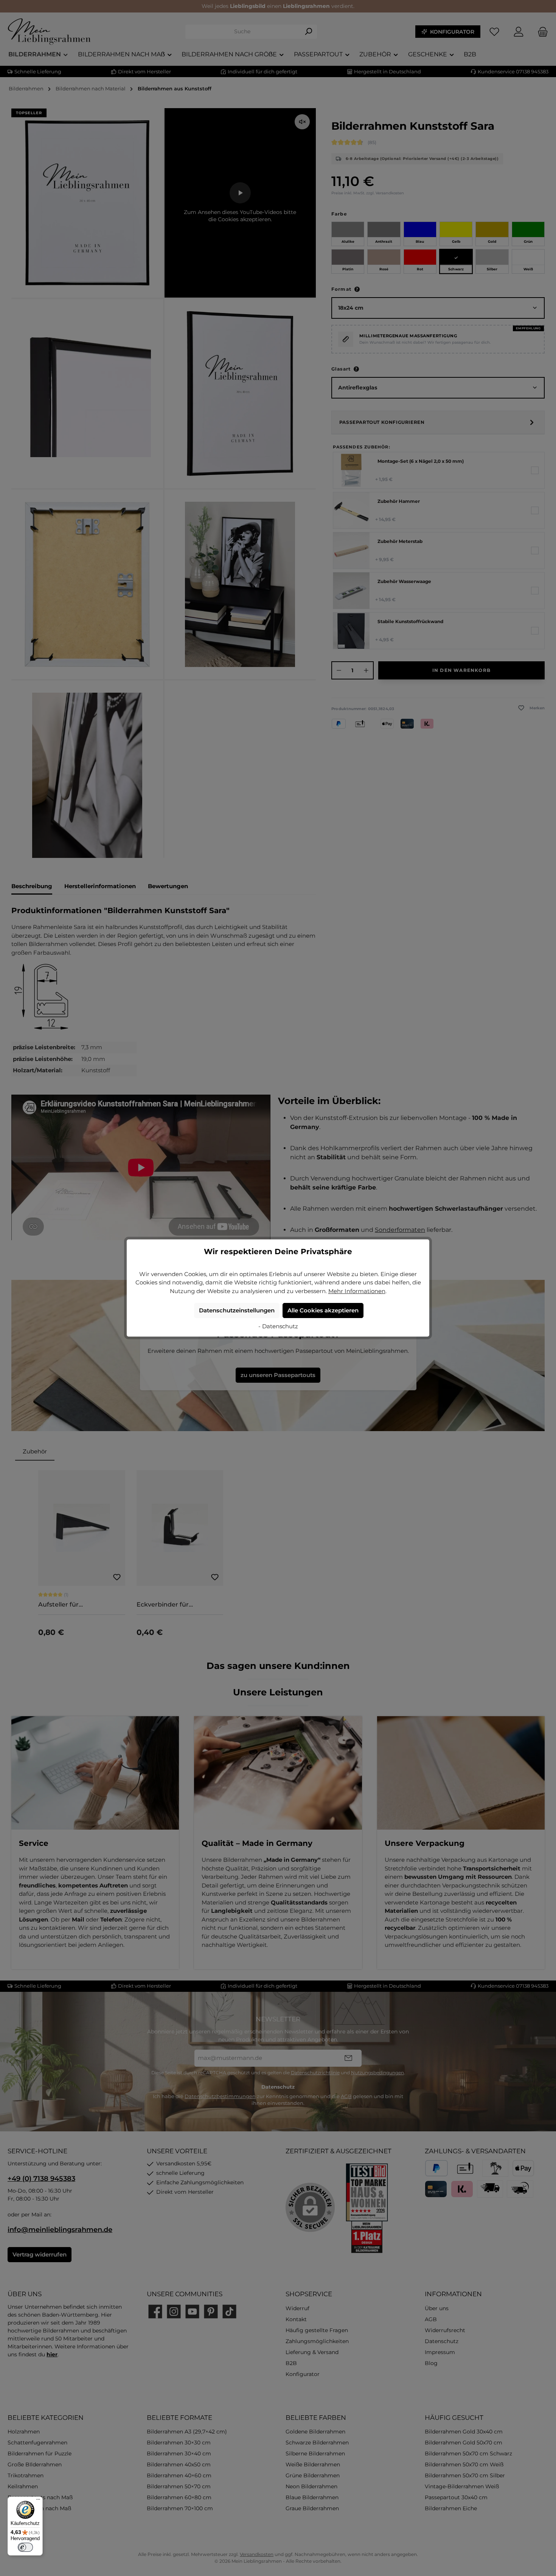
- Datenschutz (278, 1326)
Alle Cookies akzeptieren (323, 1310)
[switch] (25, 2547)
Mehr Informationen (357, 1291)
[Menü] (38, 2501)
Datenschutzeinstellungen (237, 1310)
